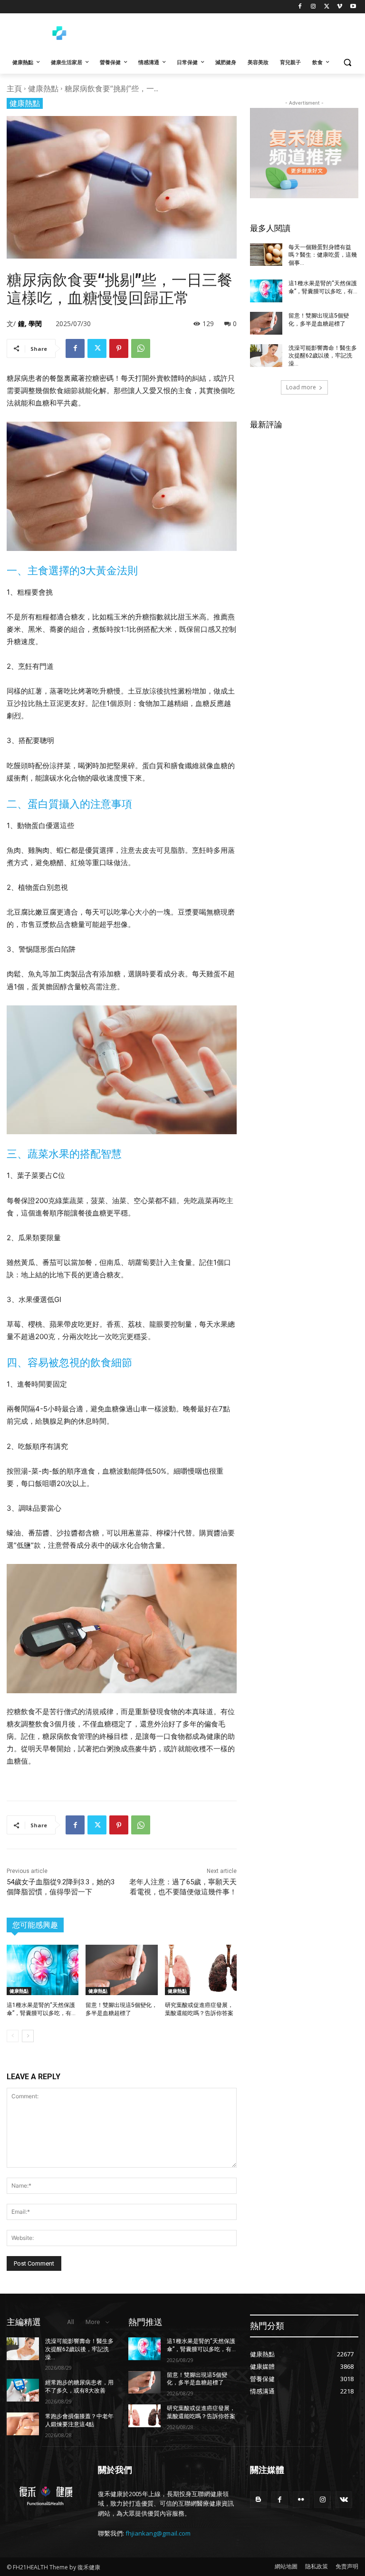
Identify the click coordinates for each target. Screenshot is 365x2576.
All (71, 2322)
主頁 (14, 88)
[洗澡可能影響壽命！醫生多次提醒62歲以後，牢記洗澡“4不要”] (266, 356)
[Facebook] (300, 7)
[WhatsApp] (141, 348)
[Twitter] (327, 7)
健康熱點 (43, 88)
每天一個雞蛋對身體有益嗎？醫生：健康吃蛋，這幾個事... (323, 255)
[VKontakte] (344, 2500)
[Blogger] (258, 2500)
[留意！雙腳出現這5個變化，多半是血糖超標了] (121, 1970)
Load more (301, 387)
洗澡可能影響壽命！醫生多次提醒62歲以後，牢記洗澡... (323, 356)
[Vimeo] (340, 7)
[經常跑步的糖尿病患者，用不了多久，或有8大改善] (23, 2390)
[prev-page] (13, 2036)
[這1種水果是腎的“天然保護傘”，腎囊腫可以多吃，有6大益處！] (43, 1970)
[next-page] (28, 2036)
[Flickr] (301, 2500)
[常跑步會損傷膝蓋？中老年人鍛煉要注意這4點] (23, 2424)
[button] (347, 63)
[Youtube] (353, 7)
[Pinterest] (119, 348)
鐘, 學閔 (30, 323)
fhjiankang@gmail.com (158, 2533)
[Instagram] (313, 7)
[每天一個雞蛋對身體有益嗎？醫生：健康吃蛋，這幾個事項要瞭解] (266, 255)
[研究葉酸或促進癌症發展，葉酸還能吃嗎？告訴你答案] (201, 1970)
